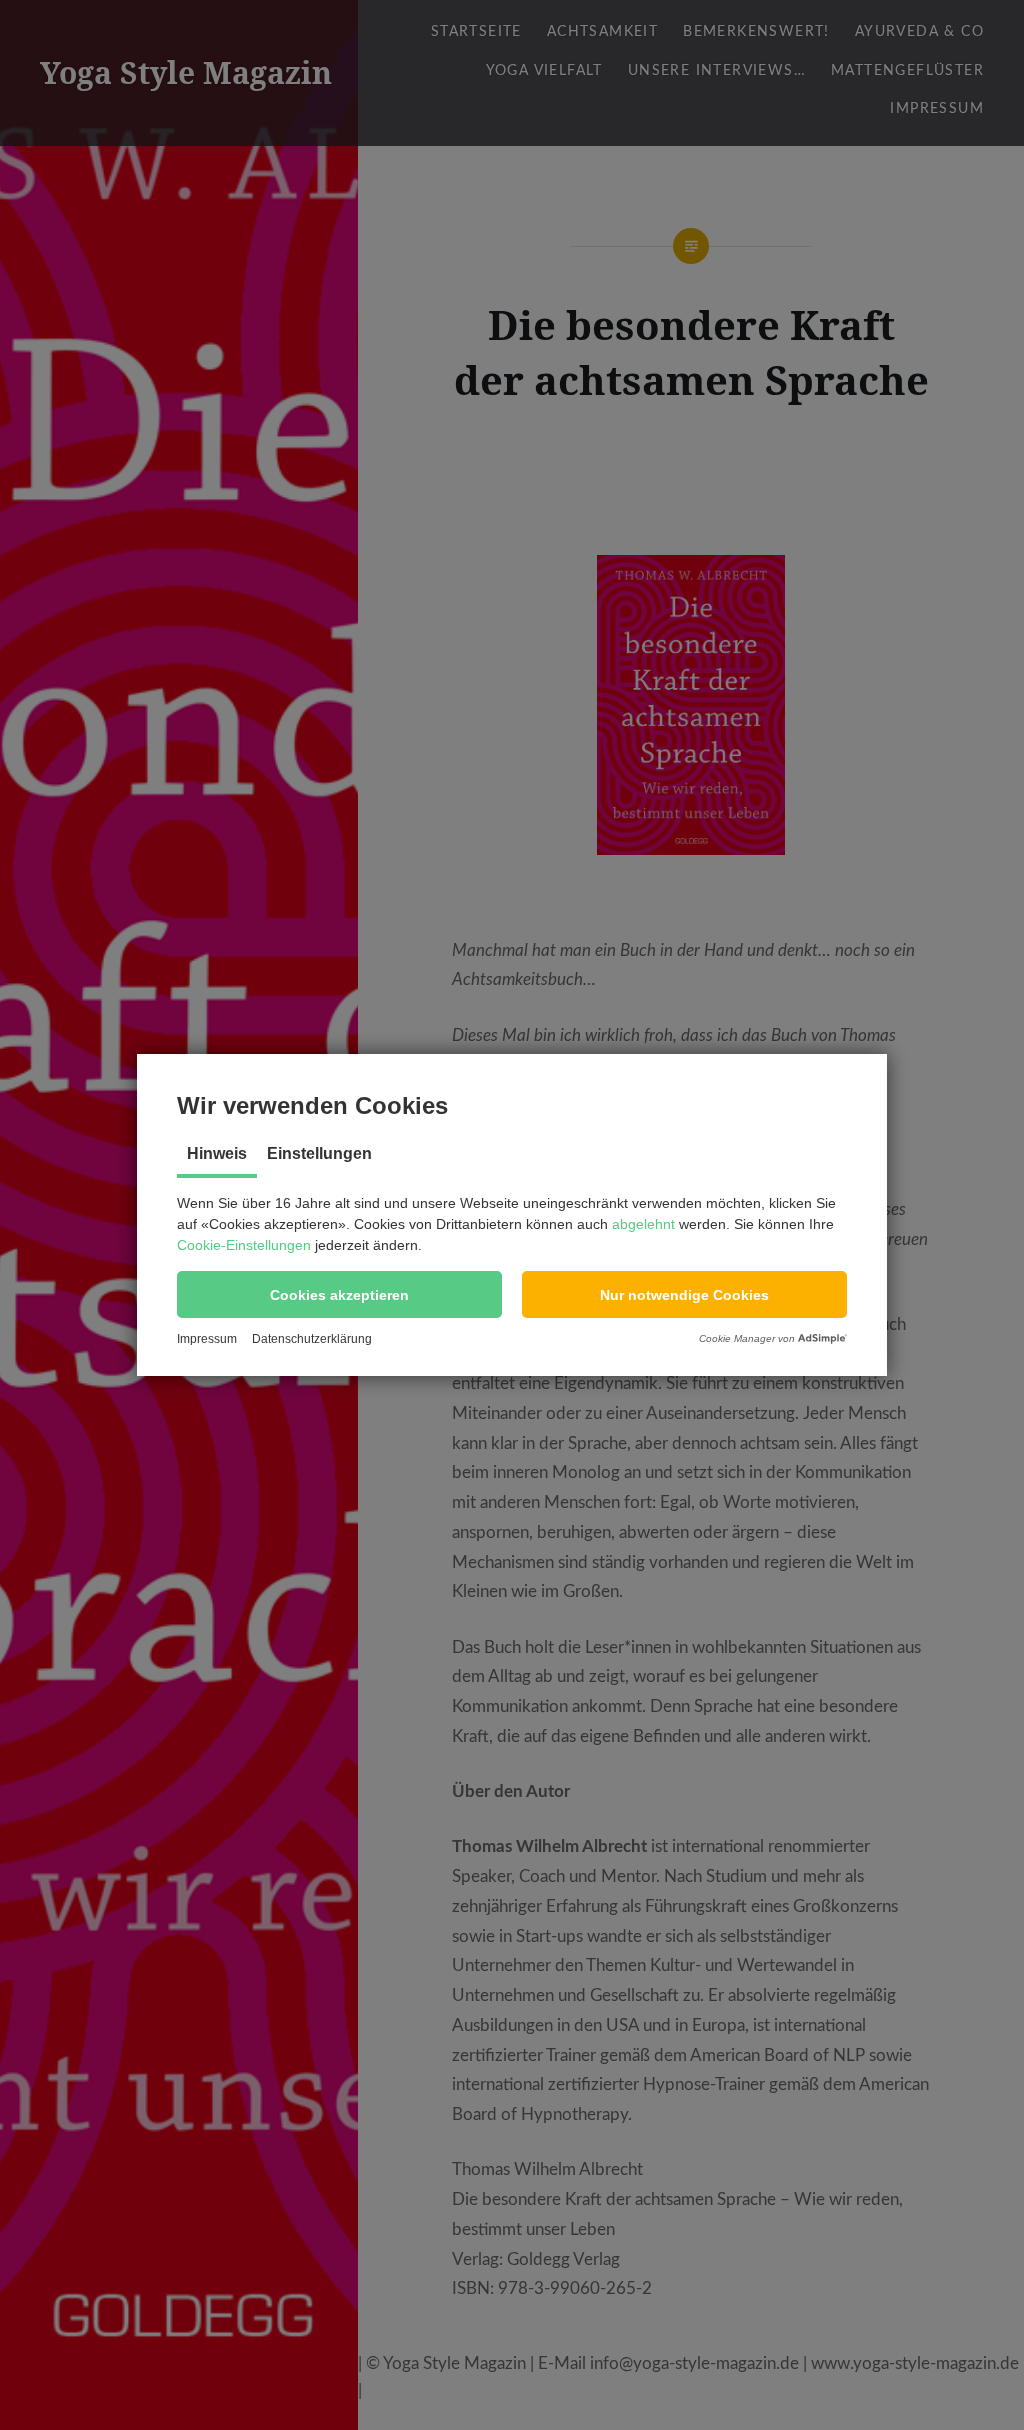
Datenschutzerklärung (312, 1339)
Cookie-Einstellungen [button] (244, 1245)
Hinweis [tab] (217, 1153)
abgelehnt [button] (643, 1224)
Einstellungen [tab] (319, 1153)
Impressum (207, 1339)
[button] (339, 1294)
